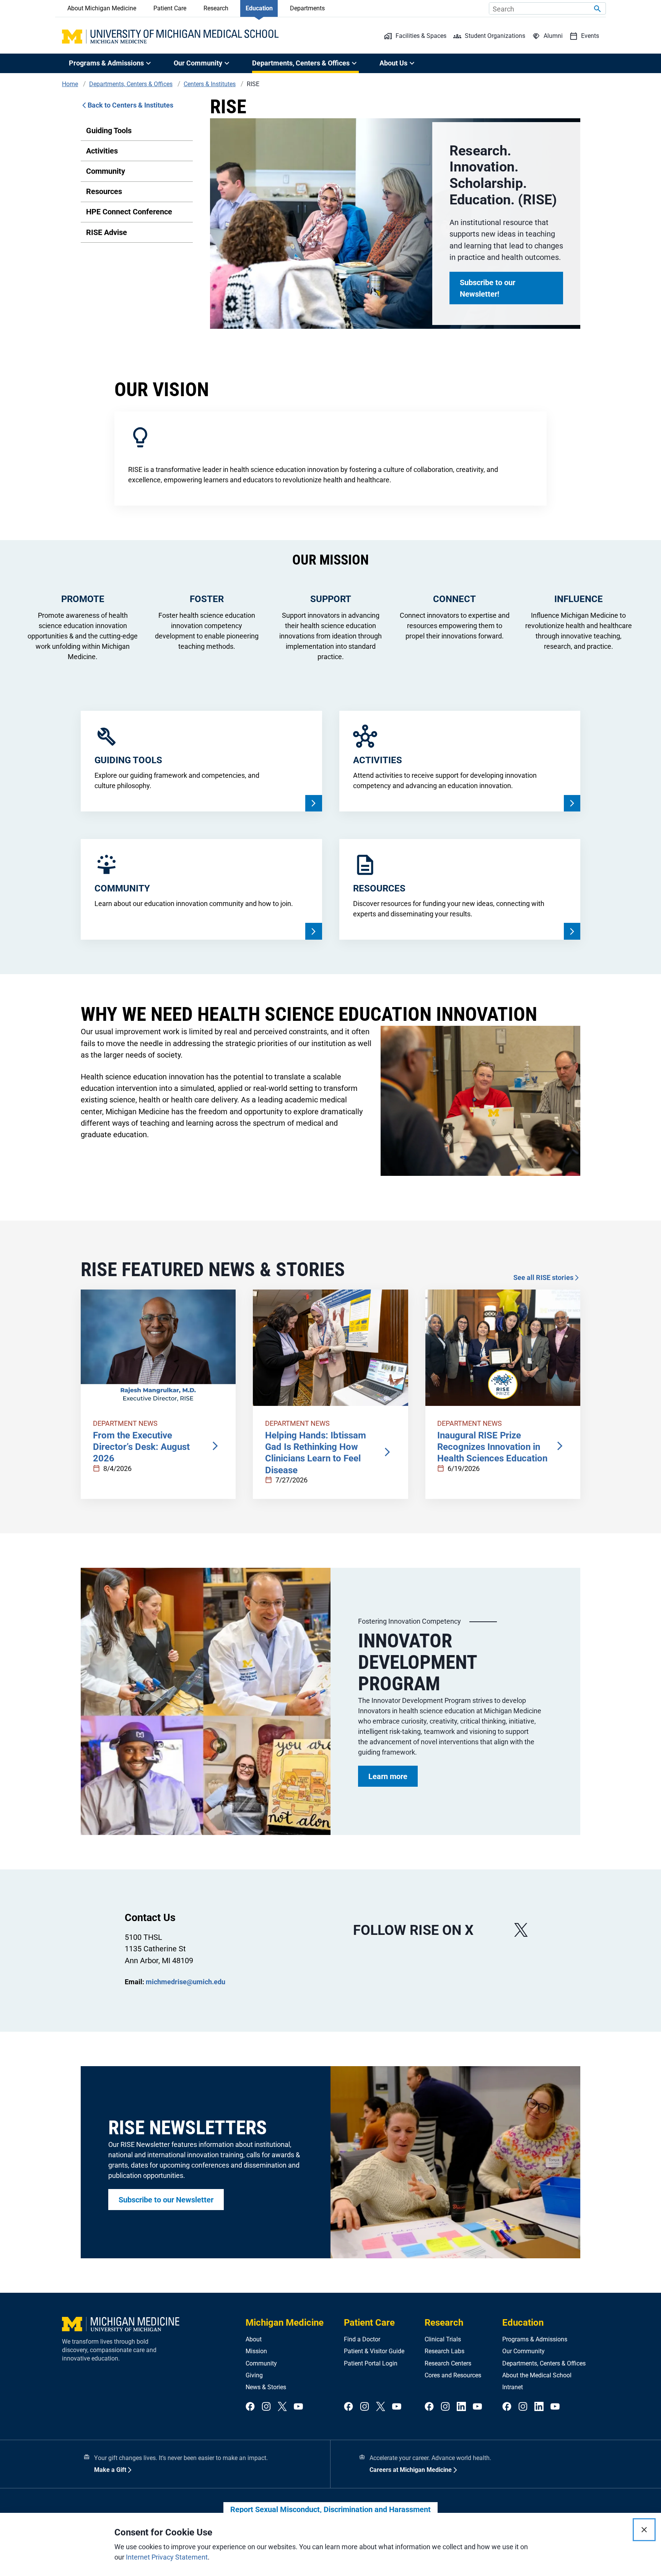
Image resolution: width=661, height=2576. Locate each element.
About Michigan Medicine (102, 8)
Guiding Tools (109, 131)
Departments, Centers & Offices (544, 2363)
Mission (256, 2351)
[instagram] (266, 2407)
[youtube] (298, 2407)
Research (216, 8)
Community (106, 171)
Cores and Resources (453, 2375)
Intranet (513, 2387)
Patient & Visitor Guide (374, 2351)
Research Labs (444, 2351)
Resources (104, 191)
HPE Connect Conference (129, 212)
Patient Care (170, 8)
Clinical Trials (443, 2339)
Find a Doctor (362, 2339)
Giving (254, 2375)
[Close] (644, 2530)
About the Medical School (537, 2375)
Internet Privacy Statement (167, 2557)
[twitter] (282, 2407)
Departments (307, 8)
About (254, 2339)
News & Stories (266, 2387)
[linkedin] (461, 2407)
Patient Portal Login (371, 2363)
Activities (102, 151)
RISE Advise (107, 232)
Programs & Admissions (535, 2339)
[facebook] (250, 2407)
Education (259, 8)
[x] (521, 1930)
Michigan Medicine (285, 2323)
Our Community (523, 2351)
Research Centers (448, 2363)
